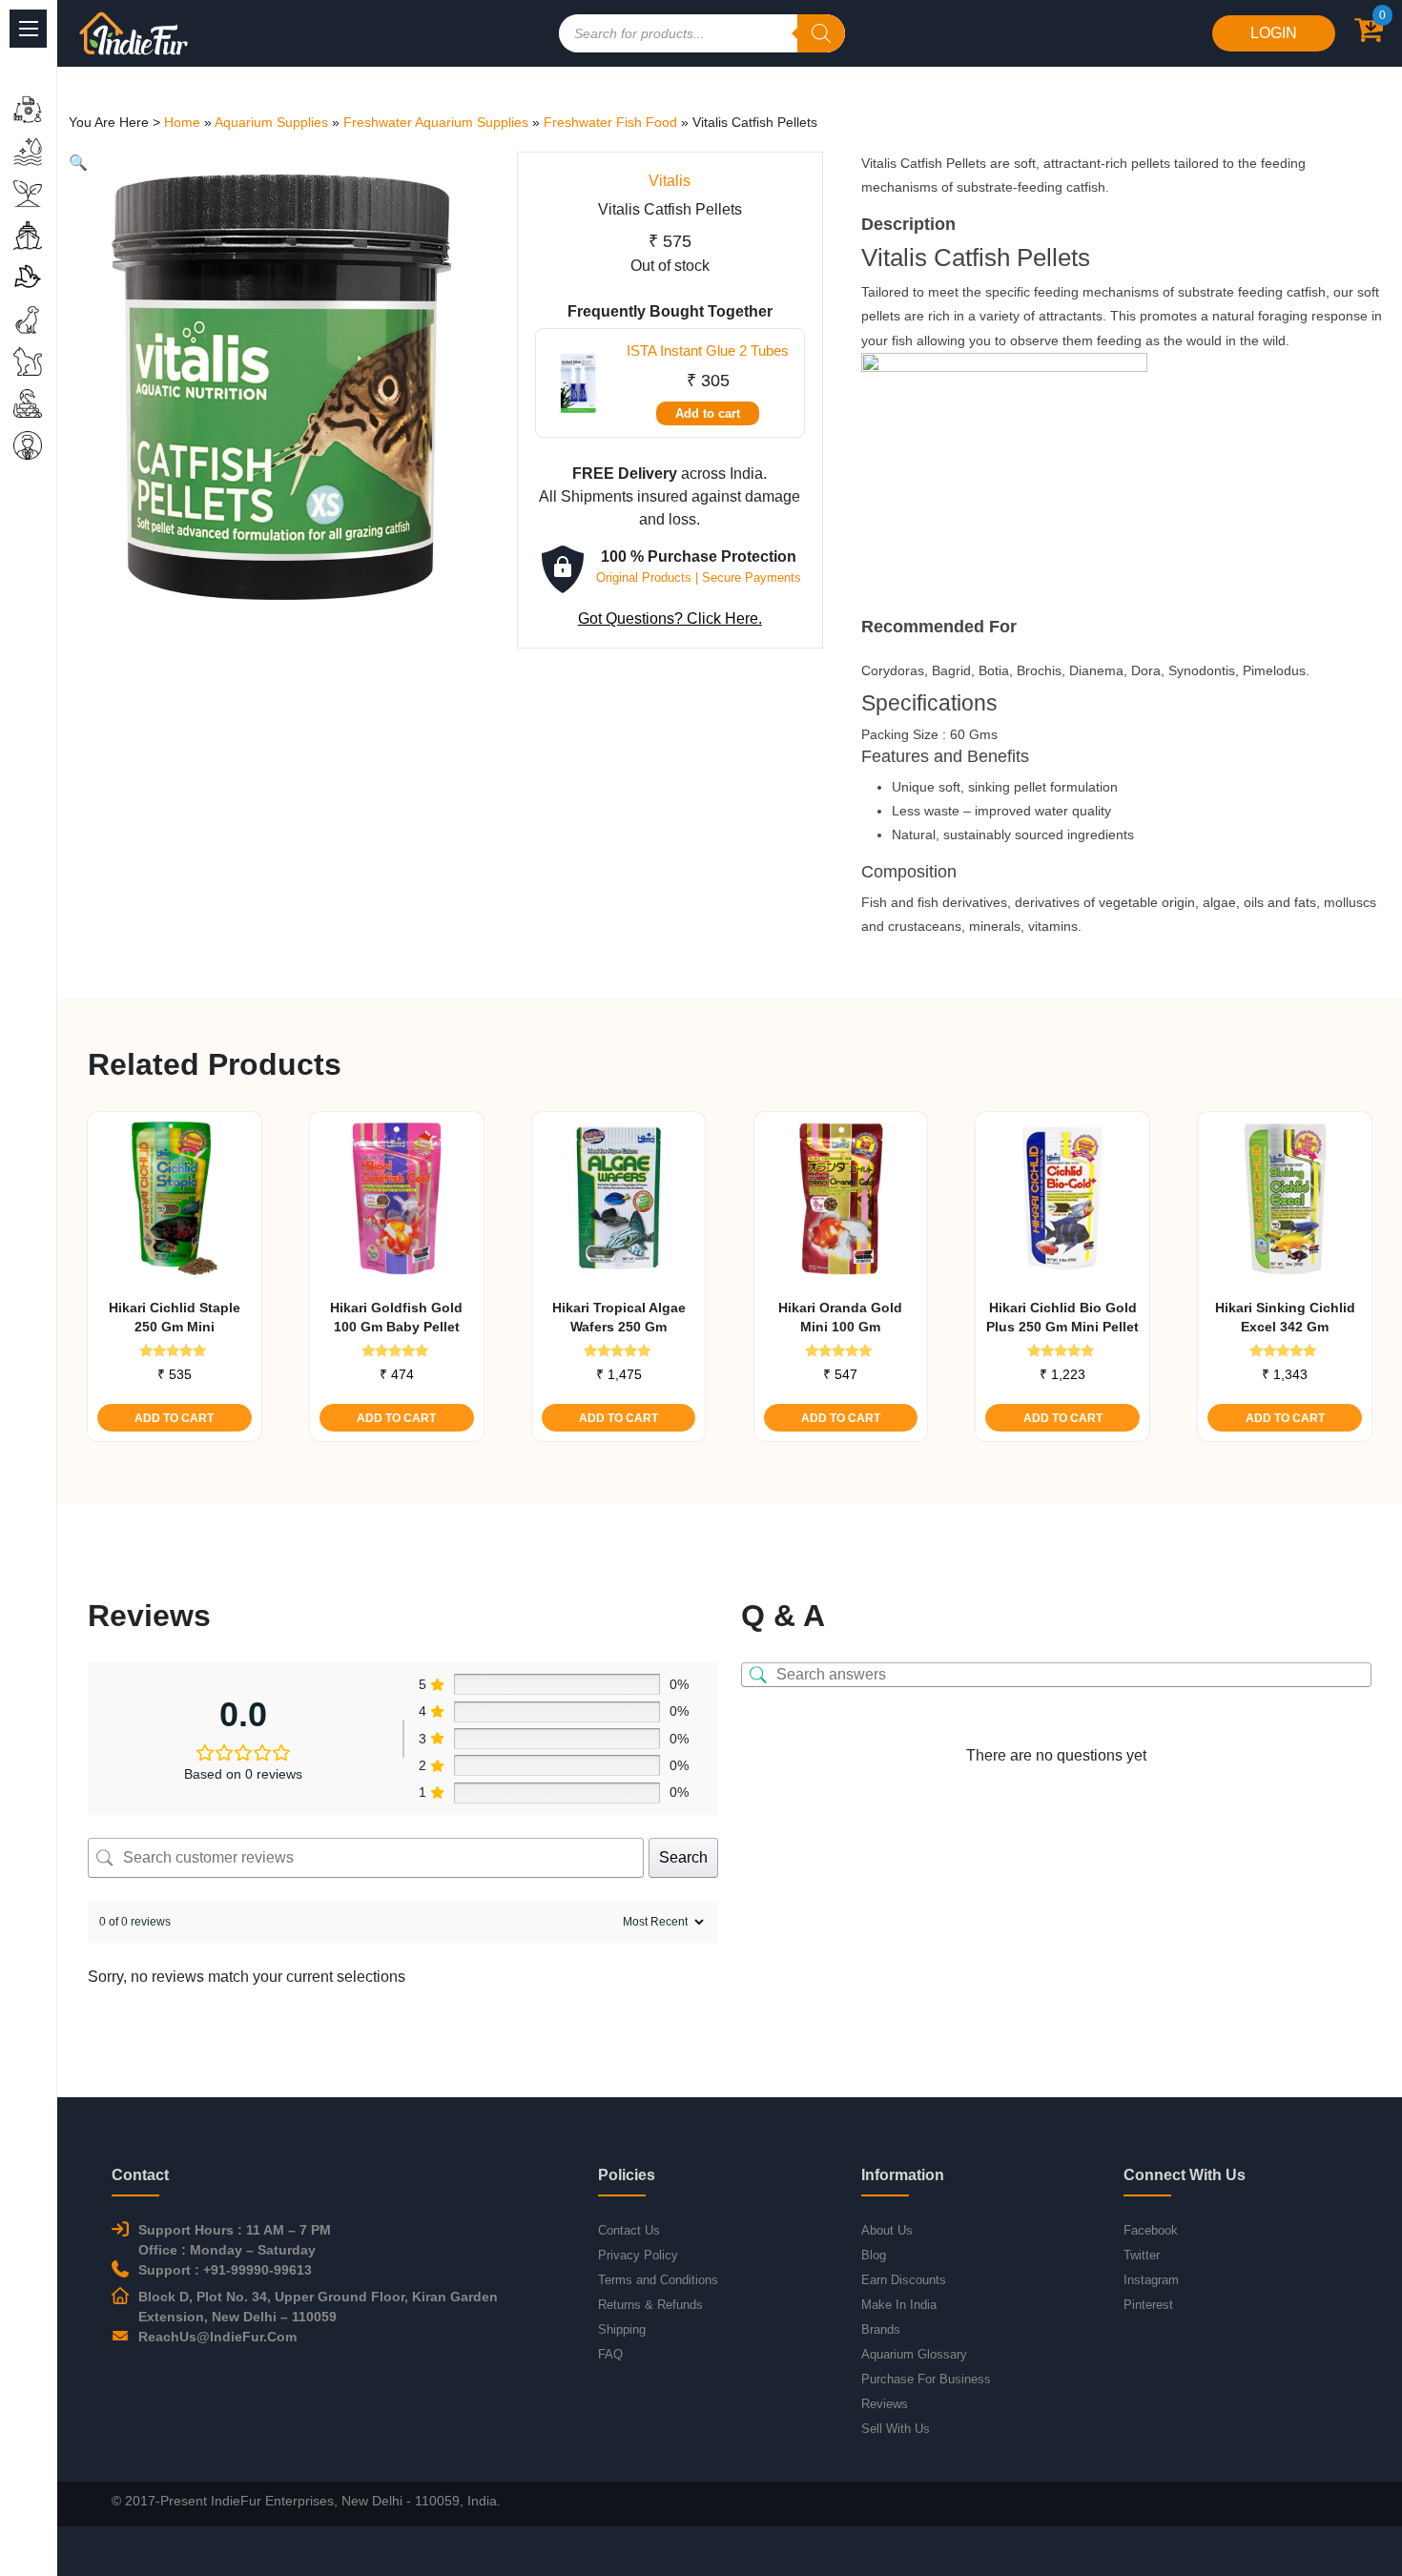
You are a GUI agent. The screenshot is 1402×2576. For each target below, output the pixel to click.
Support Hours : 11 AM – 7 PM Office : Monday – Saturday (235, 2240)
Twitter (1142, 2255)
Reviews (885, 2404)
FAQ (610, 2354)
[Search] (821, 33)
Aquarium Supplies (271, 122)
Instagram (1151, 2280)
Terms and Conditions (658, 2280)
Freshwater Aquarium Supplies (436, 122)
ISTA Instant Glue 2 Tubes (708, 350)
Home (182, 122)
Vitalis (670, 181)
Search (683, 1857)
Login (1274, 33)
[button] (78, 163)
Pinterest (1148, 2305)
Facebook (1151, 2230)
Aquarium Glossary (914, 2354)
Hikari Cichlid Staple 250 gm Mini (175, 1317)
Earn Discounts (904, 2280)
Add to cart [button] (174, 1418)
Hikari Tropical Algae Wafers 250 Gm (619, 1317)
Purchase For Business (926, 2379)
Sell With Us (896, 2429)
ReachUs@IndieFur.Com (217, 2337)
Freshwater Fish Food (610, 122)
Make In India (899, 2305)
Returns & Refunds (650, 2305)
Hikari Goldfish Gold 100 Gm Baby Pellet (396, 1317)
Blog (874, 2255)
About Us (887, 2230)
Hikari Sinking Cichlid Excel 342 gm (1285, 1317)
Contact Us (629, 2230)
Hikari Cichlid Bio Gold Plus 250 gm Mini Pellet (1062, 1317)
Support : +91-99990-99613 (225, 2270)
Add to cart (708, 413)
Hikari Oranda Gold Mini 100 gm (840, 1317)
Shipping (622, 2329)
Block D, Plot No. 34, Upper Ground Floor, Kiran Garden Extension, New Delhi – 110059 (318, 2307)
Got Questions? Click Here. (670, 618)
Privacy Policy (638, 2255)
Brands (881, 2329)
